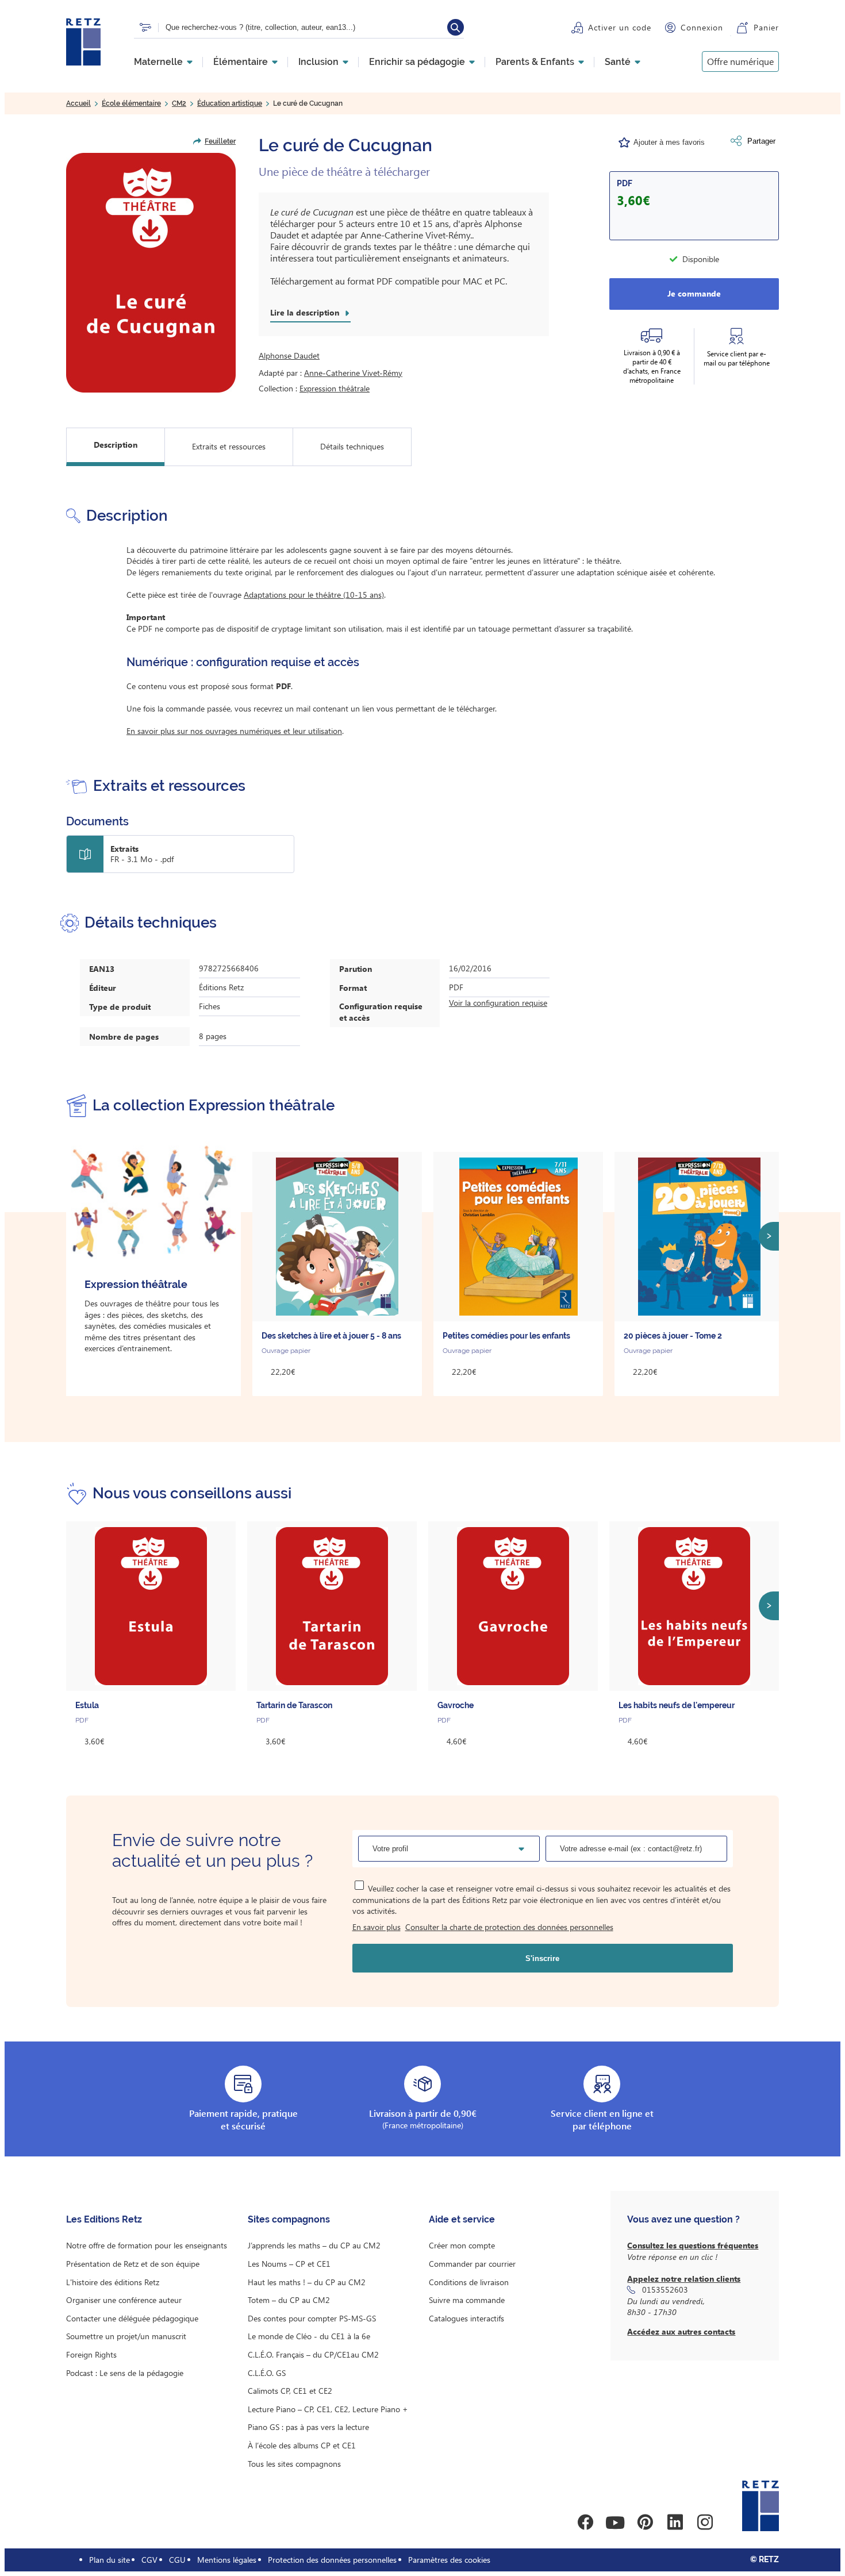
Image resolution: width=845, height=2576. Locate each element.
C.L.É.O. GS (267, 2373)
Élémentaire (241, 62)
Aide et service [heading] (462, 2219)
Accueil (78, 103)
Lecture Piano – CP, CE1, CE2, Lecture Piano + (328, 2409)
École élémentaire (131, 103)
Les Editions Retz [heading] (104, 2219)
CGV (149, 2560)
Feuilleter (220, 141)
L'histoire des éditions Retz (113, 2282)
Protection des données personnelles (332, 2560)
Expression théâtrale (335, 388)
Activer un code (620, 27)
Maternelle (158, 62)
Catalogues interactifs (466, 2318)
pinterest (645, 2523)
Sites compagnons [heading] (289, 2219)
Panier (766, 27)
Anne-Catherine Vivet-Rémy (353, 373)
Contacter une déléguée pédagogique (132, 2318)
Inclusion (318, 62)
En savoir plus (377, 1927)
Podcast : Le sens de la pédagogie (125, 2373)
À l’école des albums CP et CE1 (302, 2445)
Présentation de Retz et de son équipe (133, 2264)
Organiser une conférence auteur (124, 2300)
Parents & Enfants (535, 62)
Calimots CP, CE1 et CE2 (290, 2391)
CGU (177, 2560)
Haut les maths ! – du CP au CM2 (307, 2282)
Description (116, 445)
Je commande (694, 293)
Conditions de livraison (469, 2282)
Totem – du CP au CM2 (289, 2300)
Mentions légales (227, 2560)
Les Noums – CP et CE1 (289, 2264)
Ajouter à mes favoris (669, 142)
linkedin (675, 2523)
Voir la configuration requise (498, 1003)
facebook (585, 2523)
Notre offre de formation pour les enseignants (147, 2245)
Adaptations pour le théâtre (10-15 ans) (314, 595)
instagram (705, 2523)
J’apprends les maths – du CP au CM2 (314, 2245)
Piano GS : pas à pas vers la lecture (308, 2427)
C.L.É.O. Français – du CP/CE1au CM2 (313, 2354)
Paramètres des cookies (449, 2560)
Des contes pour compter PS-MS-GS (312, 2318)
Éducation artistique (230, 103)
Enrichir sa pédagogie (417, 62)
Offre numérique (740, 61)
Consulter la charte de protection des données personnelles (509, 1927)
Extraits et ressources (229, 446)
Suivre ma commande (467, 2300)
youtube (615, 2523)
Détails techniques (352, 446)
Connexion (702, 27)
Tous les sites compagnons (294, 2464)
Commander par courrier (472, 2264)
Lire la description (305, 313)
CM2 (179, 103)
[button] (151, 273)
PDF (625, 183)
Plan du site (110, 2560)
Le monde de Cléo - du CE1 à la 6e (309, 2336)
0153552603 (665, 2289)
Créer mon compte (462, 2245)
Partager (761, 141)
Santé (618, 62)
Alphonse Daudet (289, 355)
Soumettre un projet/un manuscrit (126, 2336)
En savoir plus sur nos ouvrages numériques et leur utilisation (234, 731)
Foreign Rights (91, 2354)
